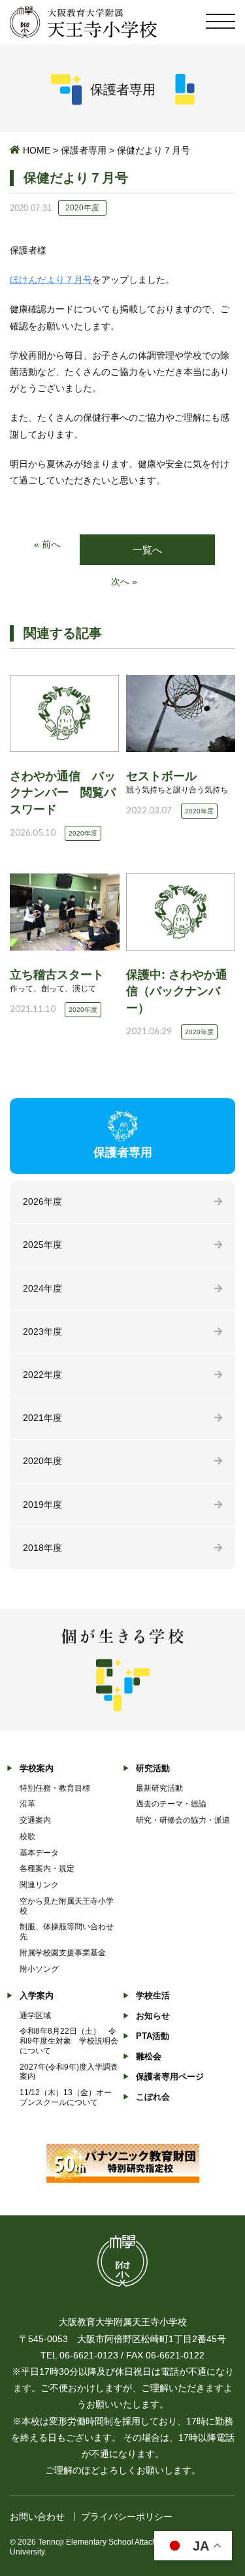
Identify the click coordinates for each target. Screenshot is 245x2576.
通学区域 (35, 2015)
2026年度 (42, 1201)
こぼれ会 (153, 2097)
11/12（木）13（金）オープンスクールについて (66, 2097)
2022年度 (42, 1375)
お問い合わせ (37, 2517)
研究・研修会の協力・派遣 (183, 1820)
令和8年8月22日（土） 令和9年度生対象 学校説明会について (69, 2041)
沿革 (27, 1804)
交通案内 (35, 1820)
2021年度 (42, 1418)
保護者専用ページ (170, 2077)
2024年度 (42, 1288)
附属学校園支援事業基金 (63, 1953)
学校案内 (37, 1768)
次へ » (124, 581)
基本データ (39, 1853)
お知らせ (153, 2016)
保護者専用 (84, 150)
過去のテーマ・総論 (171, 1804)
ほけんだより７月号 (51, 280)
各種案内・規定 (47, 1868)
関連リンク (39, 1885)
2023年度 (42, 1331)
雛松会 (149, 2056)
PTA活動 (153, 2036)
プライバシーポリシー (127, 2517)
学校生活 (153, 1996)
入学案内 (37, 1996)
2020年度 (42, 1461)
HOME (37, 150)
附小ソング (39, 1969)
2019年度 (42, 1505)
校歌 (27, 1836)
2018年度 (42, 1548)
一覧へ (147, 550)
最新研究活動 (159, 1788)
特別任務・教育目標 (55, 1788)
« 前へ (47, 544)
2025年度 (42, 1245)
